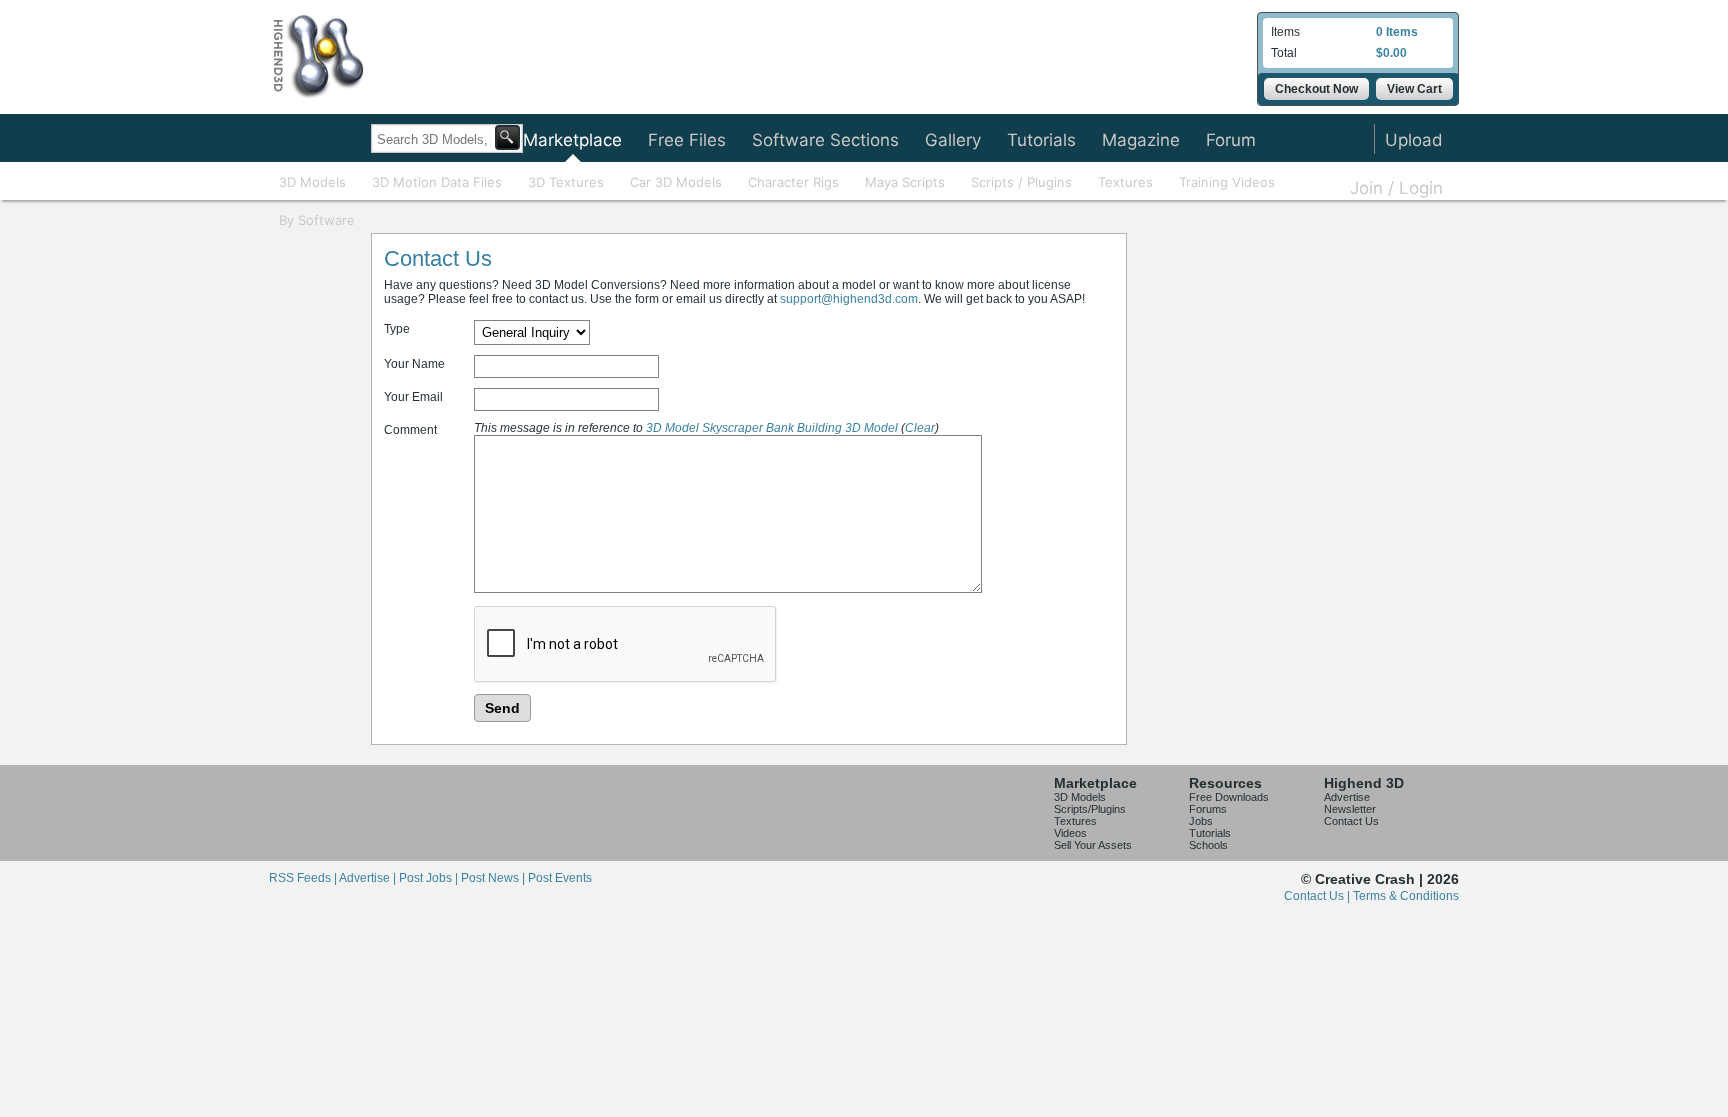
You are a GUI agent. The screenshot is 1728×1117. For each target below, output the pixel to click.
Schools (1208, 845)
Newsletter (1350, 809)
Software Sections (825, 140)
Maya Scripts (905, 182)
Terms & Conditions (1406, 896)
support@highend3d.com (849, 299)
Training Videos (1227, 182)
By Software (317, 220)
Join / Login (1396, 188)
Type (397, 329)
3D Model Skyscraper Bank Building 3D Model (772, 428)
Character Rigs (793, 182)
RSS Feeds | (304, 878)
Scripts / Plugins (1021, 182)
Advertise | (369, 878)
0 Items (1397, 32)
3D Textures (566, 182)
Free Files (687, 140)
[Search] (507, 137)
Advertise (1347, 797)
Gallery (953, 140)
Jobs (1201, 821)
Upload (1414, 140)
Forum (1231, 140)
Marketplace (572, 140)
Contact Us (1351, 821)
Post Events (560, 878)
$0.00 (1391, 53)
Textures (1125, 182)
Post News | (494, 878)
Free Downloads (1229, 797)
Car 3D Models (676, 182)
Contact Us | (1318, 896)
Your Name (414, 364)
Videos (1070, 833)
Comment (410, 430)
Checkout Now (1316, 89)
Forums (1208, 809)
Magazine (1141, 140)
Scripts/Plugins (1090, 809)
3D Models (312, 182)
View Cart (1414, 89)
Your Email (413, 397)
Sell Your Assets (1093, 845)
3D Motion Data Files (437, 182)
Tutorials (1041, 140)
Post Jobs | (430, 878)
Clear (920, 428)
